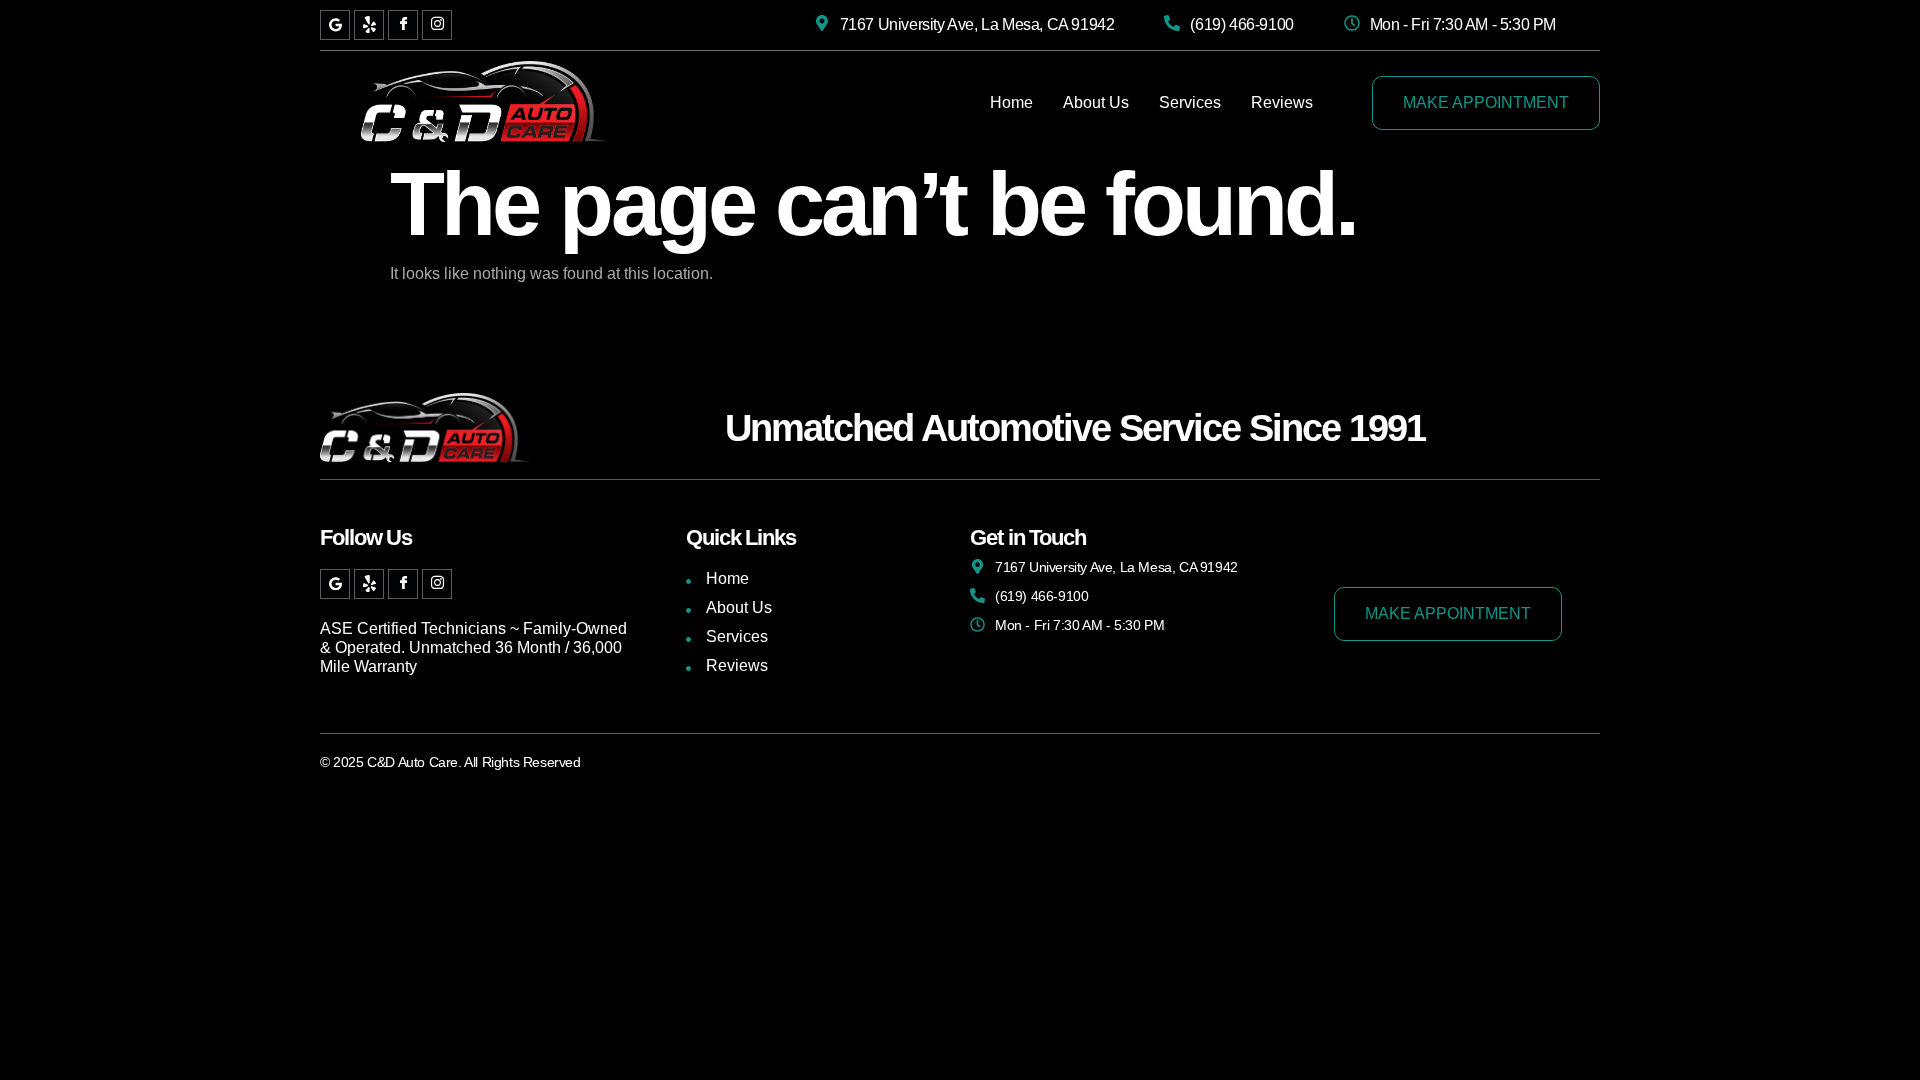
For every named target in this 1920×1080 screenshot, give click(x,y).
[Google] (335, 25)
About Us (1096, 102)
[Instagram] (437, 25)
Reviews (1282, 102)
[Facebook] (403, 25)
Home (1011, 102)
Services (1190, 102)
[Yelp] (369, 25)
